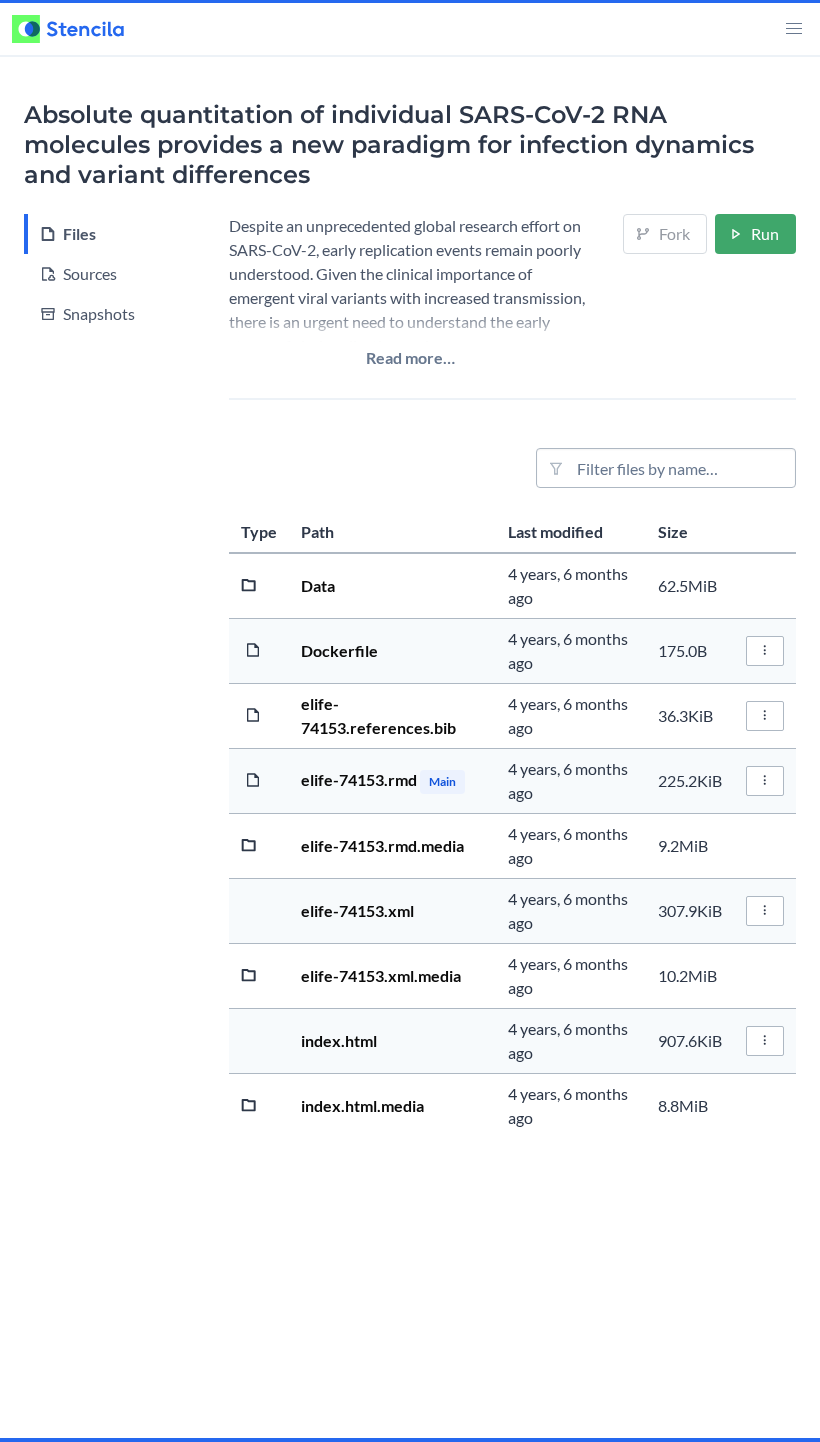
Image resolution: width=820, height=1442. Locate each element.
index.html (339, 1040)
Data (318, 585)
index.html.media (362, 1105)
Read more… (410, 357)
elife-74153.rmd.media (382, 845)
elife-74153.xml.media (381, 975)
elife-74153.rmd (360, 779)
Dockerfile (339, 650)
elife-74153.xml (357, 910)
